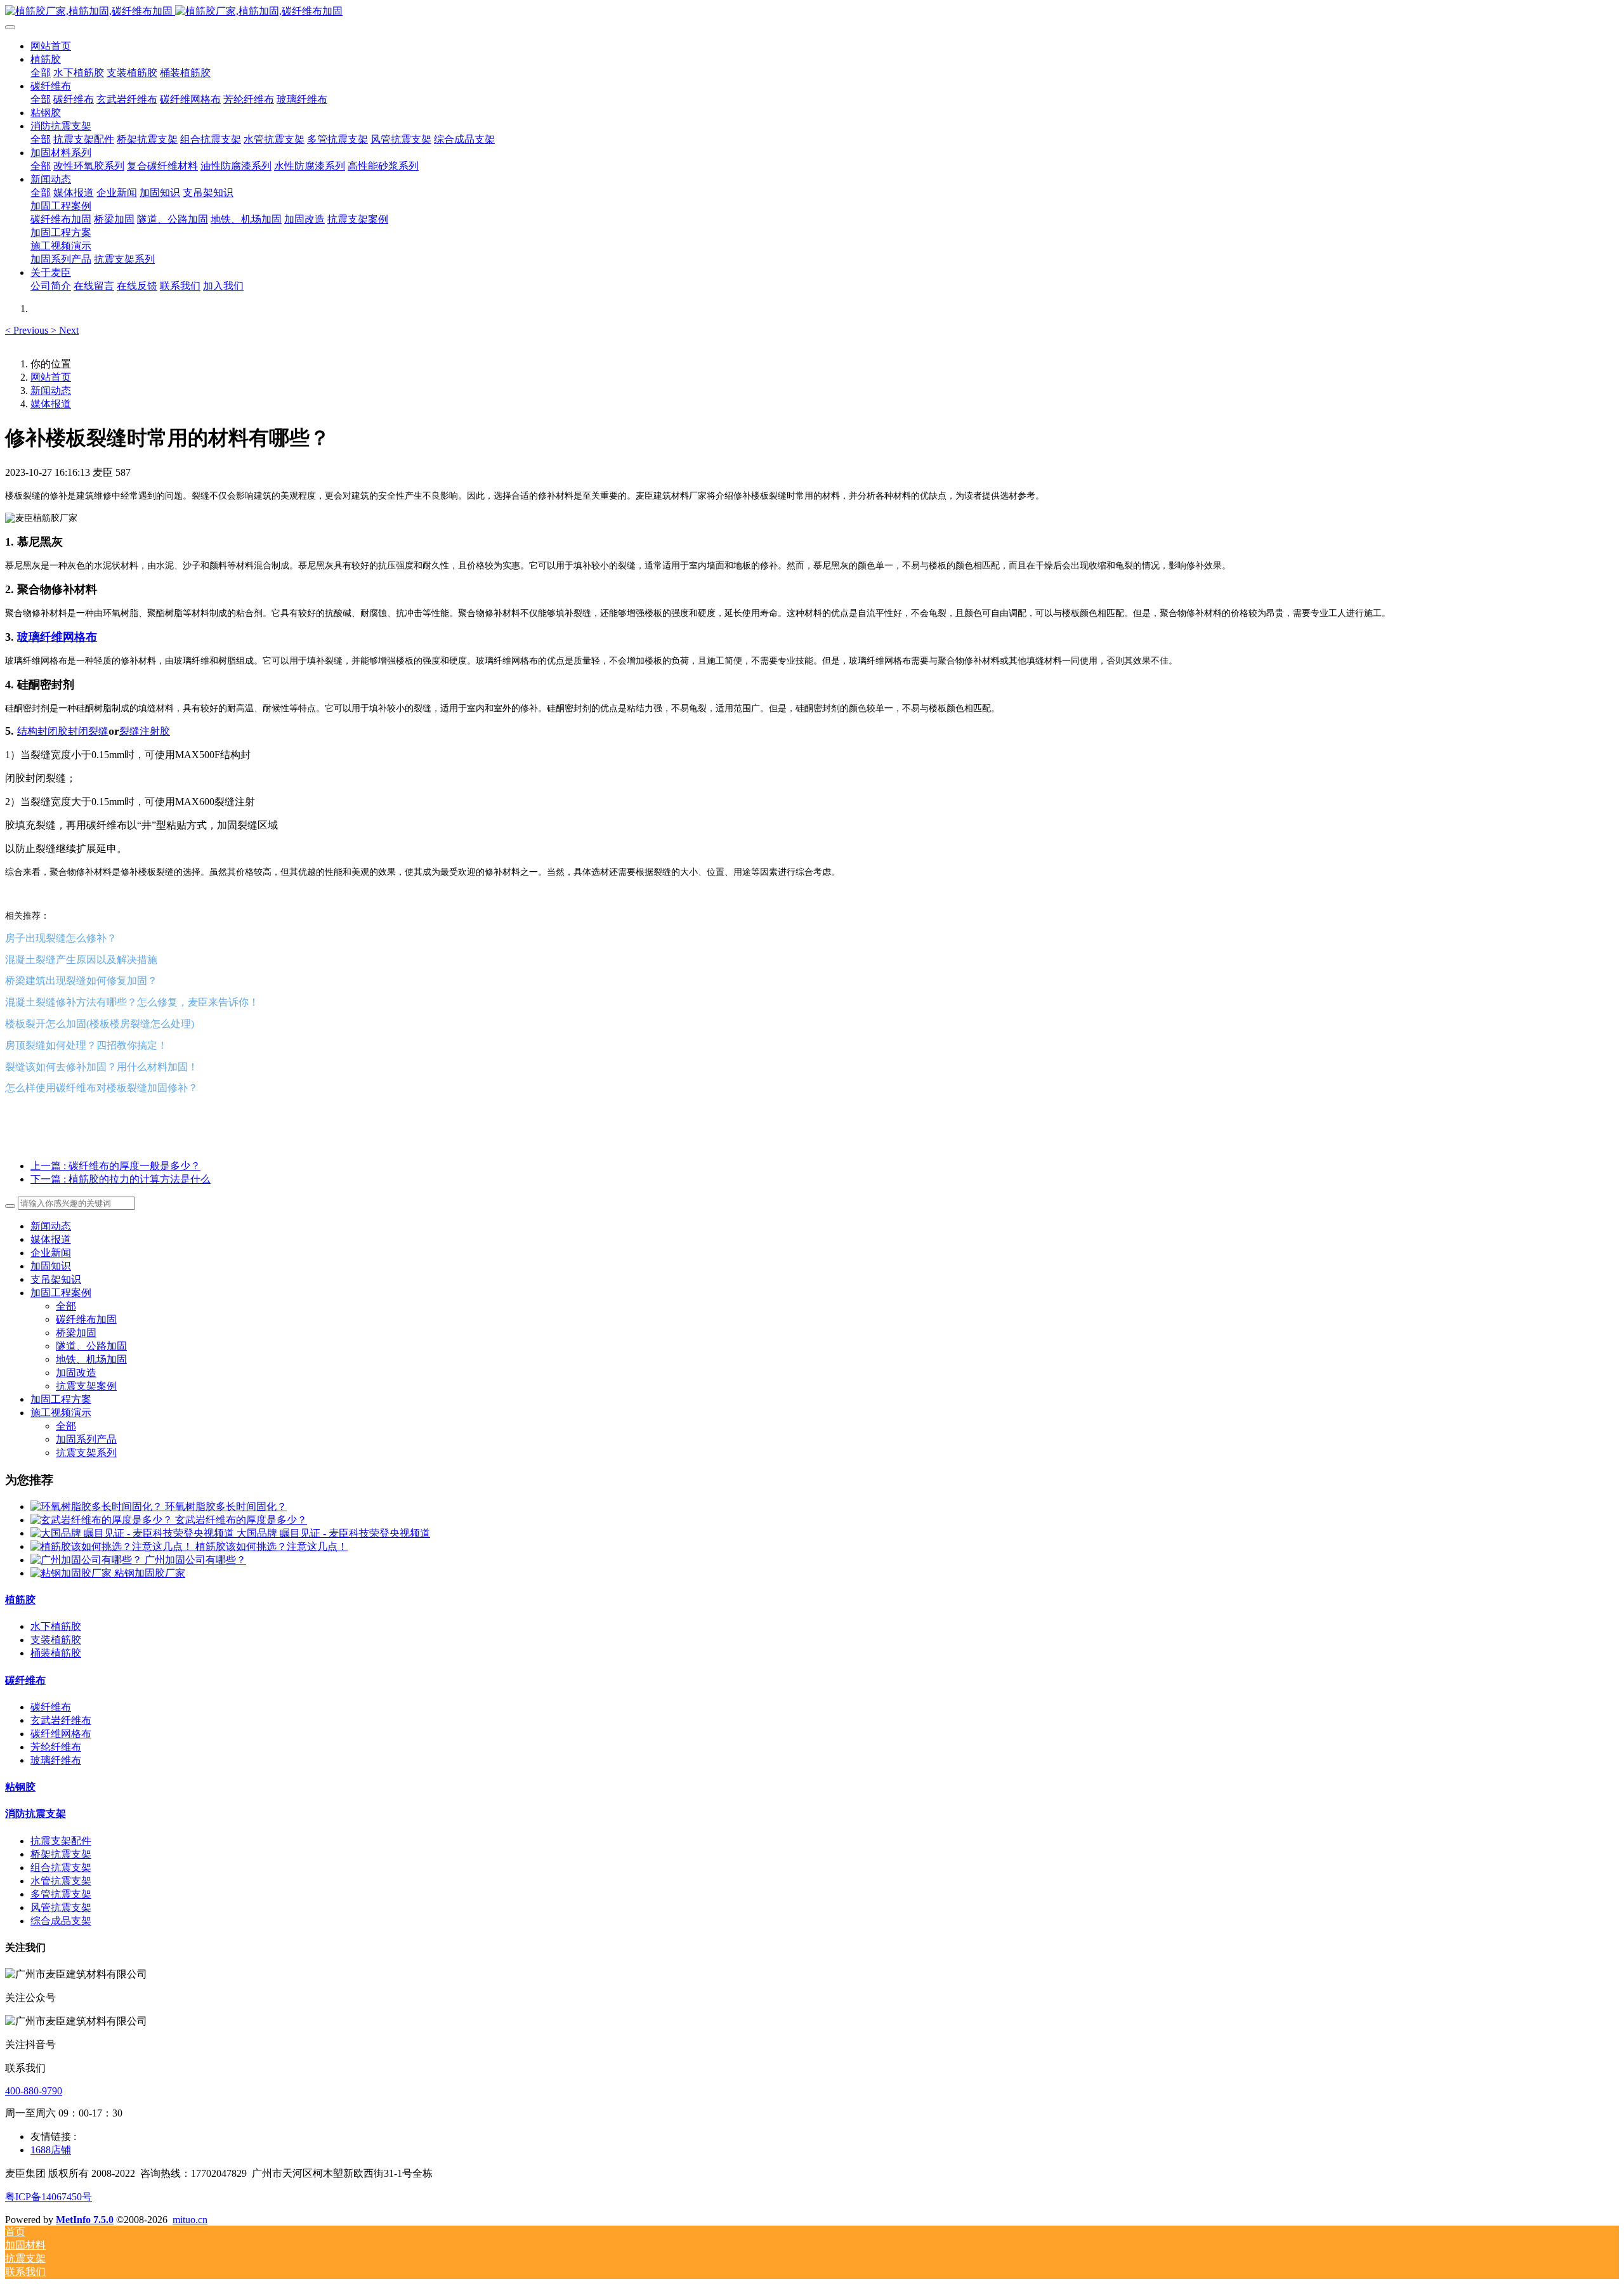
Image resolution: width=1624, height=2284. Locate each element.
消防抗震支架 (36, 1814)
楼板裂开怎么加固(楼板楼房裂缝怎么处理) (100, 1024)
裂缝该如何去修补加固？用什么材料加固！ (101, 1067)
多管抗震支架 (61, 1894)
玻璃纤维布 (56, 1760)
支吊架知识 (56, 1279)
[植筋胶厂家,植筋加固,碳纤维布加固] (812, 12)
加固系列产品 (86, 1439)
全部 (41, 73)
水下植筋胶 (56, 1626)
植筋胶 (20, 1600)
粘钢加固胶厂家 (150, 1573)
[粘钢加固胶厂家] (72, 1573)
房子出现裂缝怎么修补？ (61, 938)
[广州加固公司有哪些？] (88, 1560)
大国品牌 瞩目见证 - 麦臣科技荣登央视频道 (333, 1533)
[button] (28, 330)
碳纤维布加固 (86, 1319)
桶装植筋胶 (56, 1653)
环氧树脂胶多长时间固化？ (226, 1506)
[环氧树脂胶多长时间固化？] (98, 1506)
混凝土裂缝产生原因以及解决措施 (81, 960)
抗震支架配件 (61, 1841)
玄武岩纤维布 (61, 1720)
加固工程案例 (61, 1293)
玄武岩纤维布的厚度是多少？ (241, 1520)
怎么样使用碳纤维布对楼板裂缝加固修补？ (101, 1088)
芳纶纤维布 (56, 1747)
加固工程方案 (61, 1399)
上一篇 (115, 1166)
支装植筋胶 (56, 1640)
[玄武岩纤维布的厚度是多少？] (103, 1520)
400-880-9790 (34, 2091)
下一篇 (121, 1179)
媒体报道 (51, 404)
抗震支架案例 (86, 1386)
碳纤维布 (25, 1680)
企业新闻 (51, 1253)
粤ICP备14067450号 (49, 2197)
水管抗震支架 (61, 1881)
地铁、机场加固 (91, 1359)
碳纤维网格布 (61, 1734)
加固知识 (51, 1266)
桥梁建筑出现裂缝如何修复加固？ (81, 981)
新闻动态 (51, 391)
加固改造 (76, 1373)
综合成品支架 (61, 1921)
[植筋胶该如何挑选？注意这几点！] (113, 1546)
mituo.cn (190, 2220)
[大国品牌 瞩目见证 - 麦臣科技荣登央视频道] (134, 1533)
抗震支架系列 (86, 1453)
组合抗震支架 (61, 1867)
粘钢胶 (20, 1787)
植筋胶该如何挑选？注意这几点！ (272, 1546)
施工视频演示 (61, 1413)
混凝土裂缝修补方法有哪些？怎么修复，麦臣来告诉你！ (132, 1002)
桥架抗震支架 (61, 1854)
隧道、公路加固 (91, 1346)
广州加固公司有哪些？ (195, 1560)
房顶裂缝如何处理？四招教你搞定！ (86, 1045)
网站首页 (51, 46)
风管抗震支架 (61, 1907)
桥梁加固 (76, 1333)
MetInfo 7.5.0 (85, 2220)
